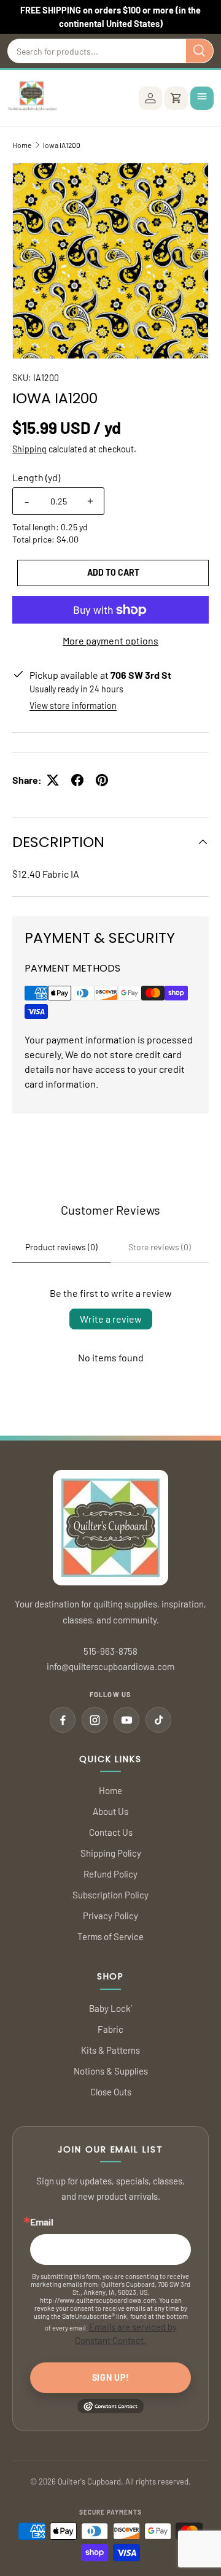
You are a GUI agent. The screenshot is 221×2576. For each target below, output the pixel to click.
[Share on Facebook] (77, 780)
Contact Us (111, 1832)
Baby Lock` (111, 2008)
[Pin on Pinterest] (102, 780)
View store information (73, 706)
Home (22, 145)
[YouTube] (126, 1720)
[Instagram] (95, 1720)
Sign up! (111, 2377)
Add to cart (113, 572)
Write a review (111, 1319)
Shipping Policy (111, 1853)
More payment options (110, 640)
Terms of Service (110, 1936)
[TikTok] (158, 1720)
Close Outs (111, 2092)
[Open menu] (202, 98)
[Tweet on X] (53, 780)
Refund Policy (110, 1874)
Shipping (29, 449)
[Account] (150, 98)
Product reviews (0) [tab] (61, 1247)
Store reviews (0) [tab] (160, 1247)
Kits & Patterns (110, 2050)
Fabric (110, 2029)
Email (42, 2222)
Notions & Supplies (111, 2071)
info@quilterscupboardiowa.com (110, 1666)
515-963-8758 (110, 1651)
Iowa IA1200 (62, 145)
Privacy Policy (110, 1916)
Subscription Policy (110, 1895)
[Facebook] (63, 1720)
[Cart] (176, 98)
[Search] (200, 51)
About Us (110, 1811)
